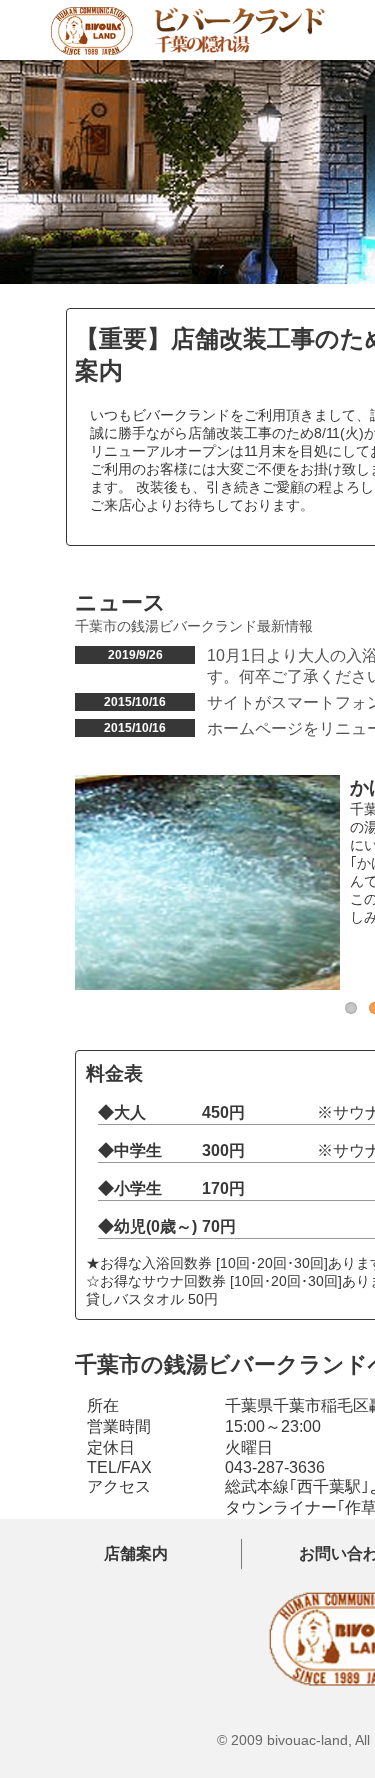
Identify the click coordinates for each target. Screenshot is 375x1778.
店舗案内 (136, 1553)
